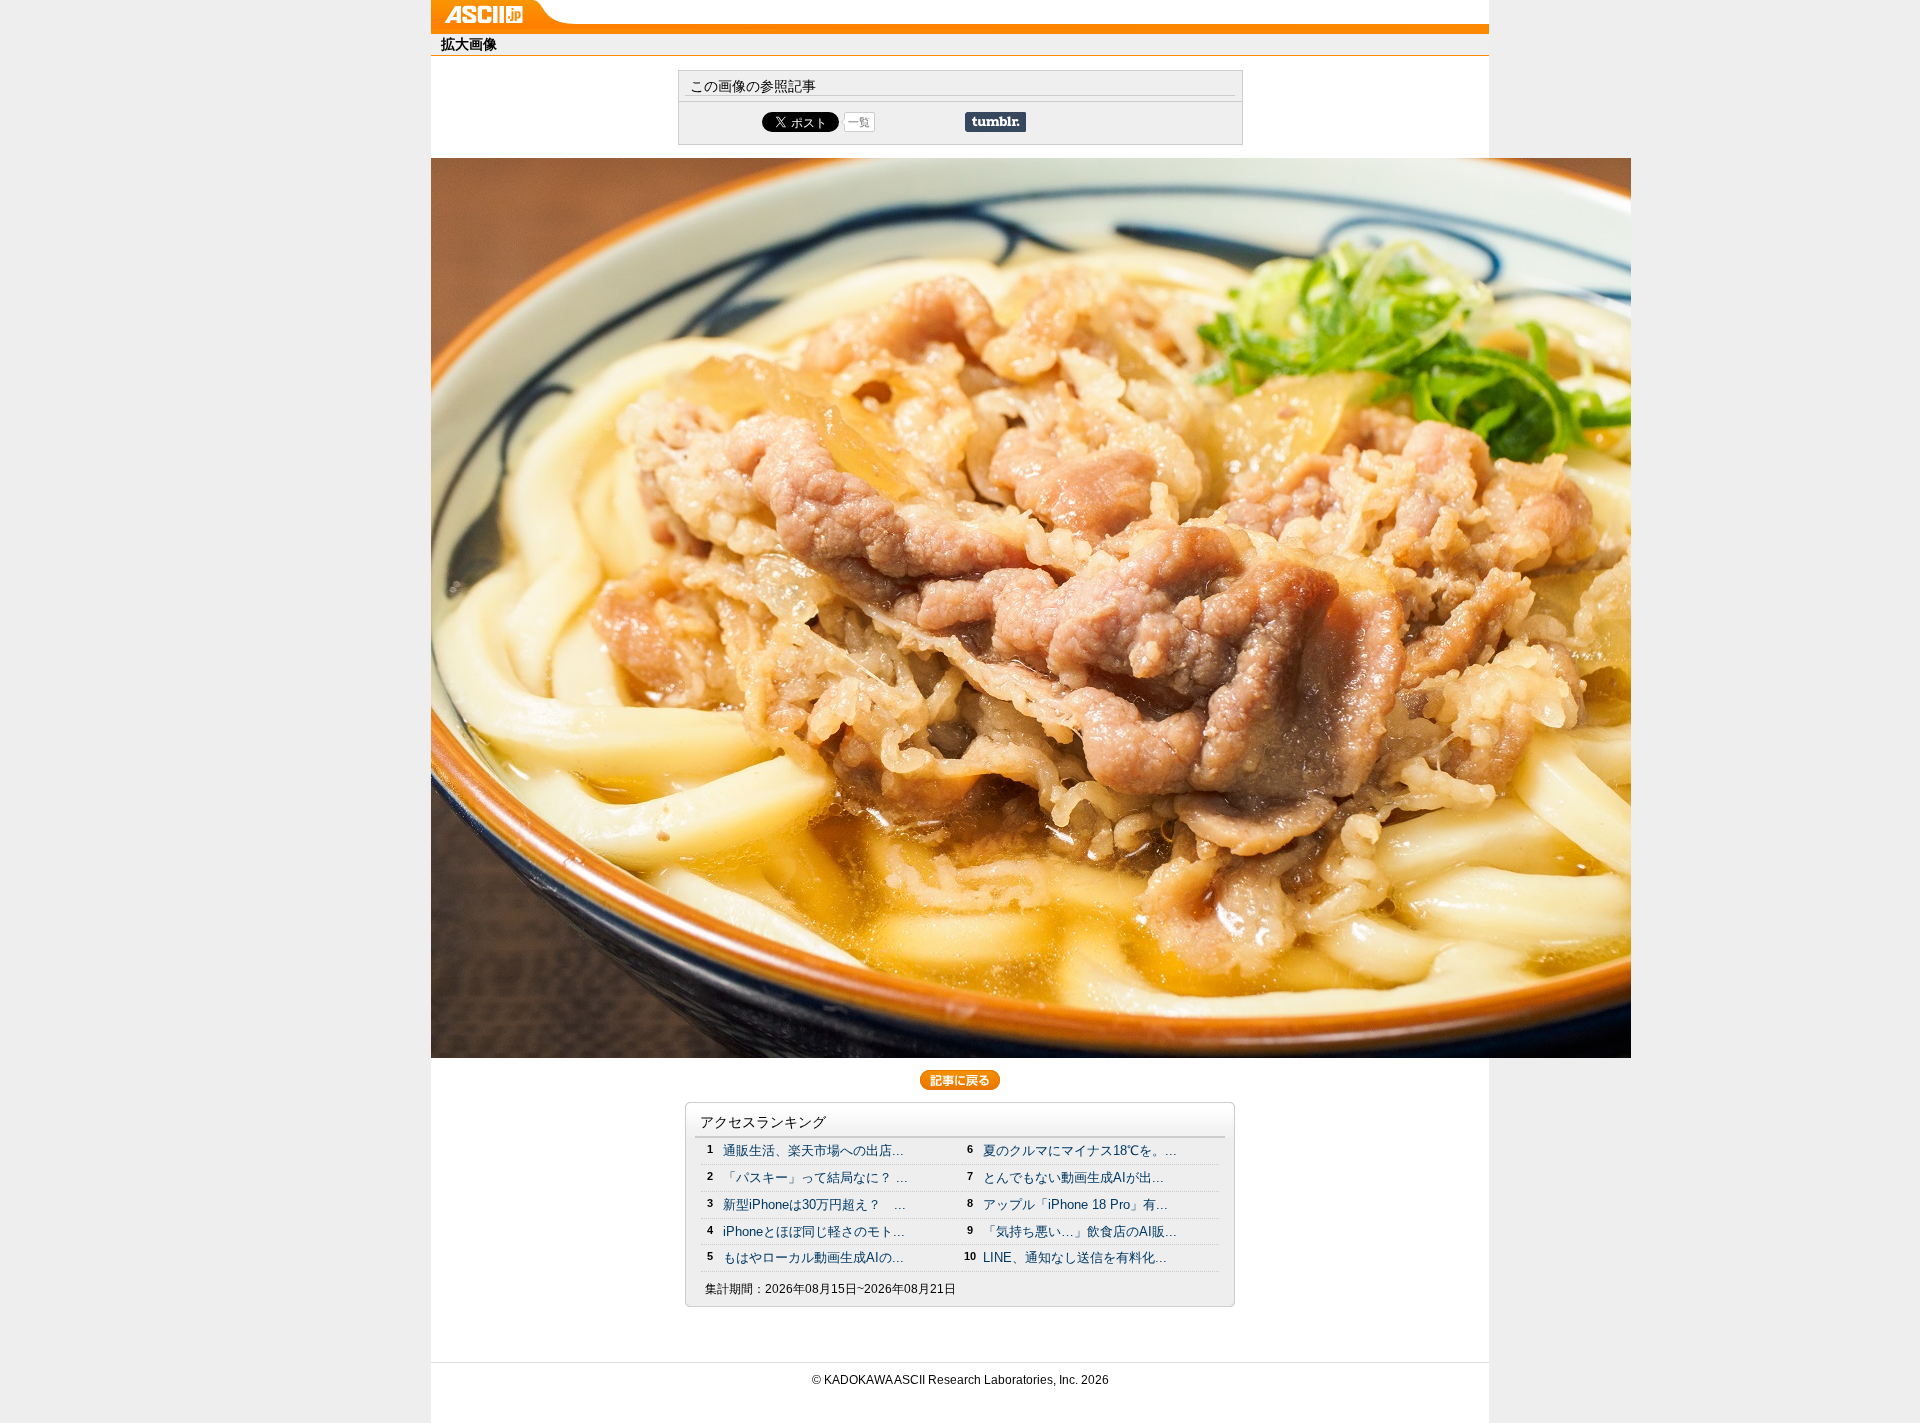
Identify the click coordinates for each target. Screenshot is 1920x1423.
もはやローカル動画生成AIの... (813, 1257)
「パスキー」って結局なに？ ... (815, 1177)
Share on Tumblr (995, 122)
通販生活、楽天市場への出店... (813, 1150)
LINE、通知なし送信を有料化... (1075, 1257)
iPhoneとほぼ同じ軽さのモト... (814, 1231)
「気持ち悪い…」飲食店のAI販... (1080, 1231)
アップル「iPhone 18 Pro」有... (1075, 1204)
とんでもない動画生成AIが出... (1073, 1177)
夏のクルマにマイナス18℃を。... (1080, 1150)
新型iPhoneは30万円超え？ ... (814, 1204)
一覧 (859, 122)
